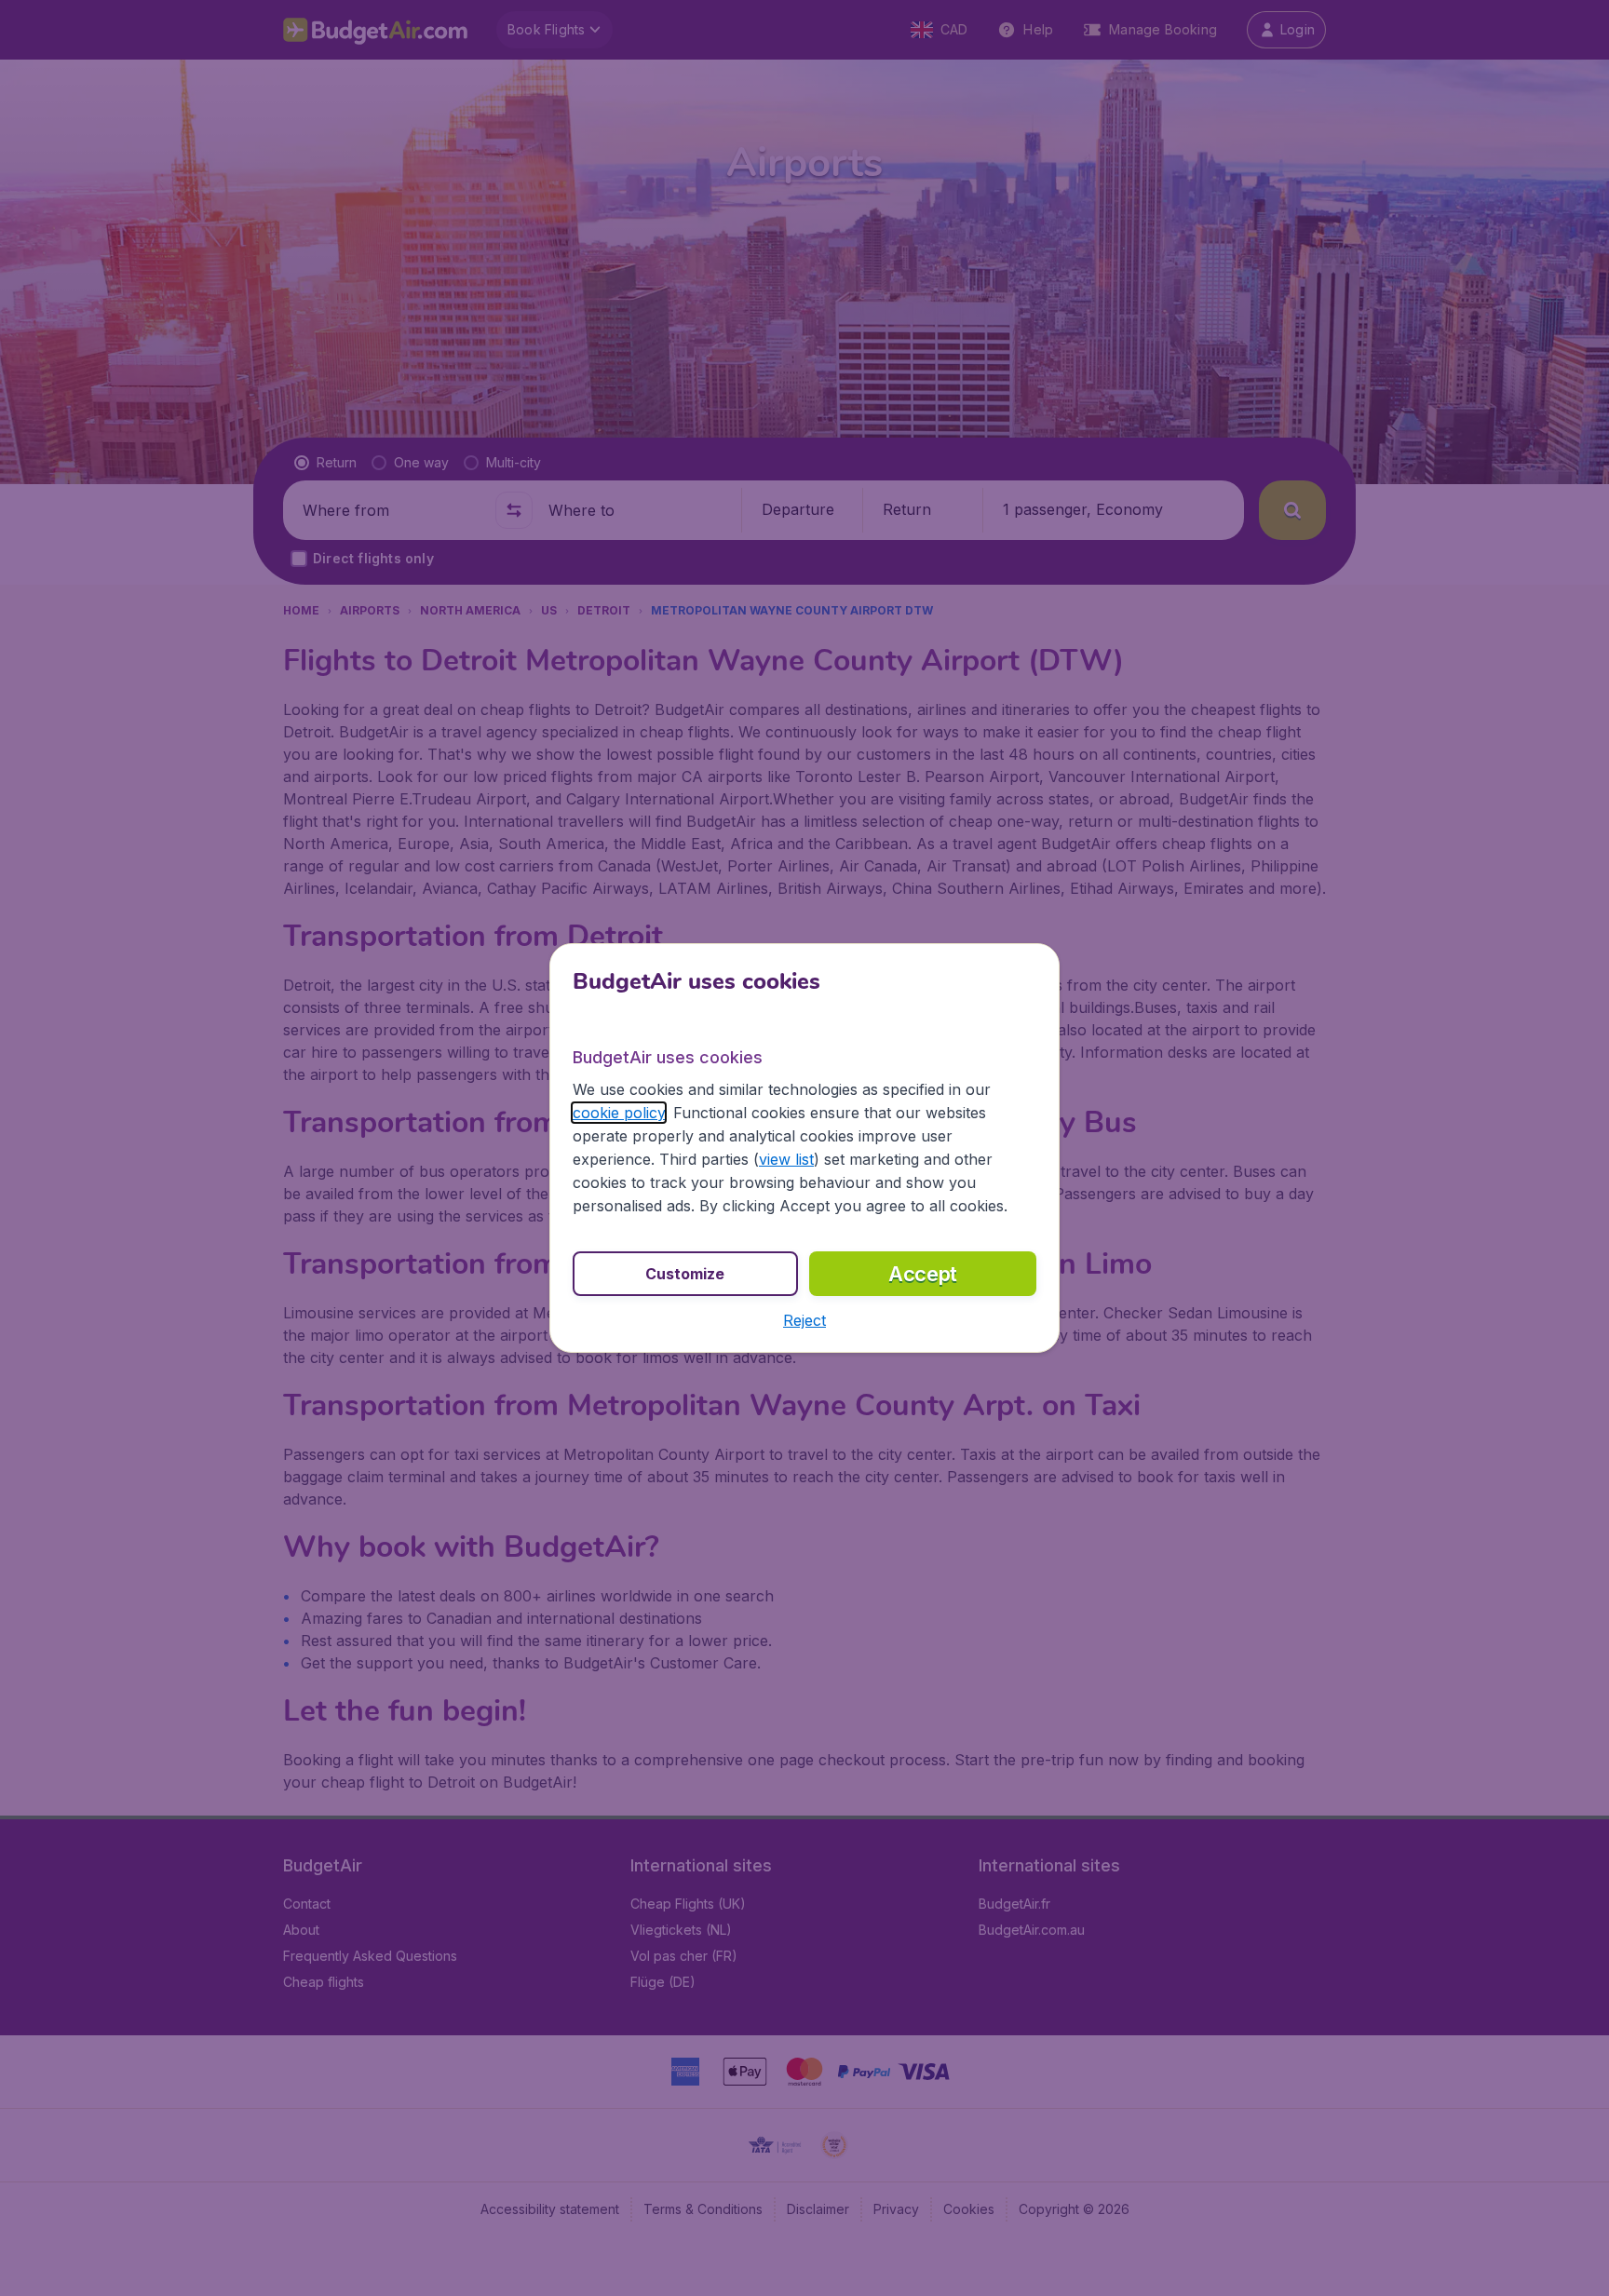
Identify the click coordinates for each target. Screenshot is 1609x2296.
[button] (804, 1320)
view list (786, 1159)
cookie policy (619, 1113)
